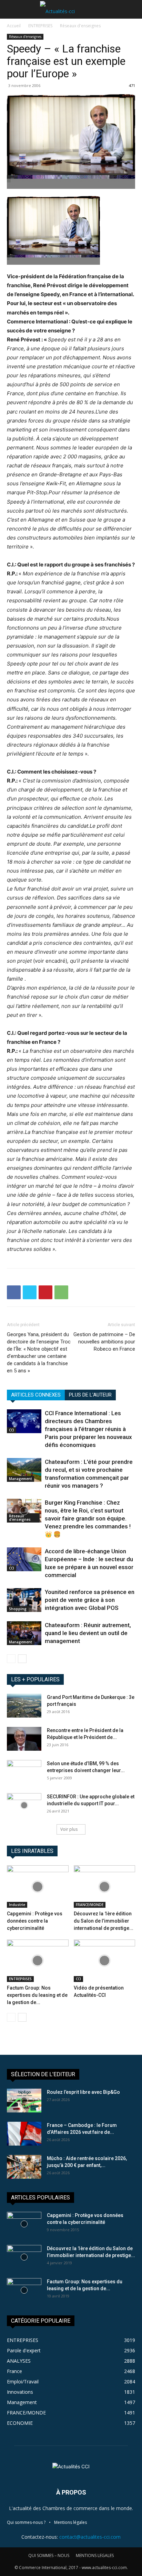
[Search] (132, 9)
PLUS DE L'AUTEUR (90, 1395)
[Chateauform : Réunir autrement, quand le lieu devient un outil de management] (24, 1633)
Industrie (17, 1905)
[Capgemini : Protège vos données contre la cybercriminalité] (38, 1887)
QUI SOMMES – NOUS (49, 2555)
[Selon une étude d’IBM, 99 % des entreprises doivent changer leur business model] (24, 1772)
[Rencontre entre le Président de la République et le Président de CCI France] (24, 1739)
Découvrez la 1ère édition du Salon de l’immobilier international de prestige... (104, 1921)
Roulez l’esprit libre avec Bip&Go (83, 2092)
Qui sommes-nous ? (26, 2522)
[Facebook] (14, 1292)
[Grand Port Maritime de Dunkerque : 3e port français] (24, 1706)
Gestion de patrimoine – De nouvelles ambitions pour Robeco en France (104, 1342)
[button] (12, 9)
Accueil (14, 26)
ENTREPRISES (40, 26)
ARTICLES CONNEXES (36, 1395)
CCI (12, 1430)
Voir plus (69, 1829)
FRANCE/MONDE (90, 1905)
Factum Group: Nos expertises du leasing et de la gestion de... (37, 1995)
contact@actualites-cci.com (90, 2537)
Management (21, 1479)
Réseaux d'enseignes (80, 26)
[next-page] (22, 1659)
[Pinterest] (45, 1292)
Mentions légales (70, 2522)
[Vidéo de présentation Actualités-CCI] (105, 1961)
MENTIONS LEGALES (95, 2555)
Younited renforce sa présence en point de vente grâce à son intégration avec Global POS (90, 1600)
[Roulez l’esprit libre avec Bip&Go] (24, 2101)
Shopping (18, 1609)
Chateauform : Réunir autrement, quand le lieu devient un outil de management (88, 1633)
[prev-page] (11, 1659)
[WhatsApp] (61, 1292)
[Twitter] (30, 1292)
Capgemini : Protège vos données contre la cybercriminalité (35, 1921)
